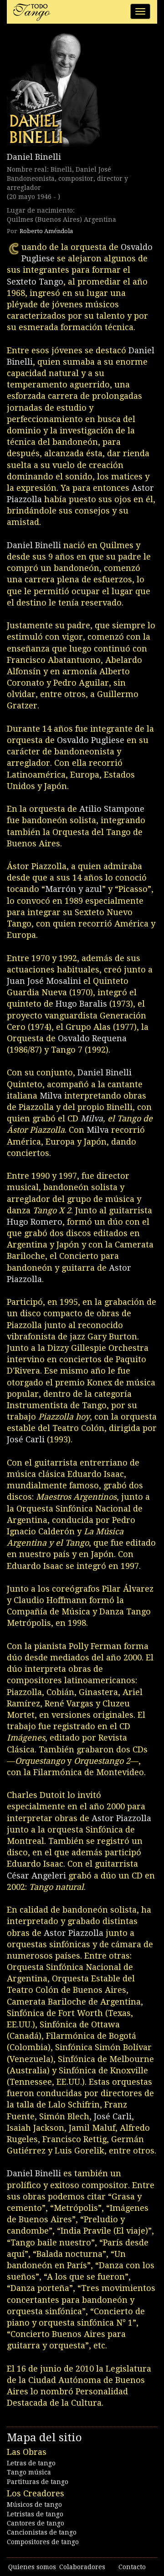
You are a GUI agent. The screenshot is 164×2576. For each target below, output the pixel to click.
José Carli (26, 1439)
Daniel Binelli (34, 157)
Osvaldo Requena (92, 1038)
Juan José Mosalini (44, 981)
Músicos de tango (34, 2505)
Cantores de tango (36, 2523)
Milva (51, 1096)
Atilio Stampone (112, 809)
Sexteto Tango (35, 282)
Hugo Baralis (81, 1004)
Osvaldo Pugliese (91, 740)
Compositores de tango (43, 2542)
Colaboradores (82, 2567)
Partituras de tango (38, 2482)
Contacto (132, 2567)
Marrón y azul (74, 889)
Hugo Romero (35, 1222)
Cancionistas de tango (42, 2532)
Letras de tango (31, 2463)
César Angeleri (36, 1876)
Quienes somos (32, 2567)
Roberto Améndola (46, 231)
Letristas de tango (35, 2514)
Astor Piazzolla (121, 1818)
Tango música (29, 2472)
